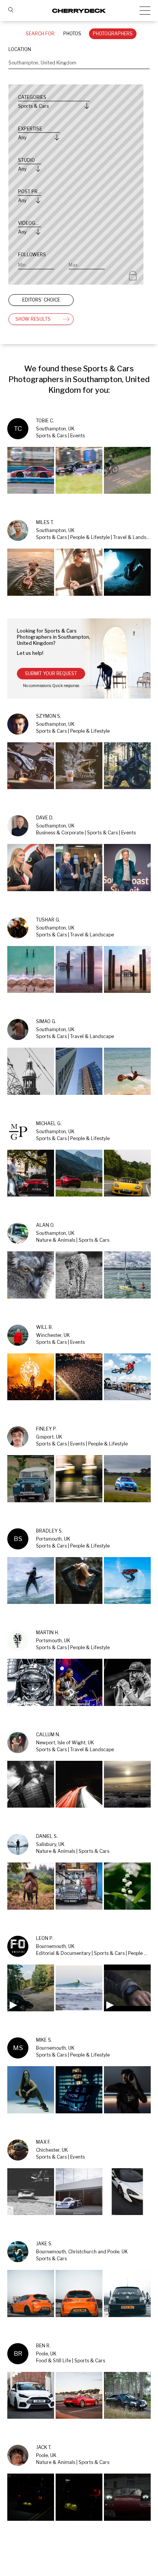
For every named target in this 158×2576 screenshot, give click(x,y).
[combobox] (79, 63)
